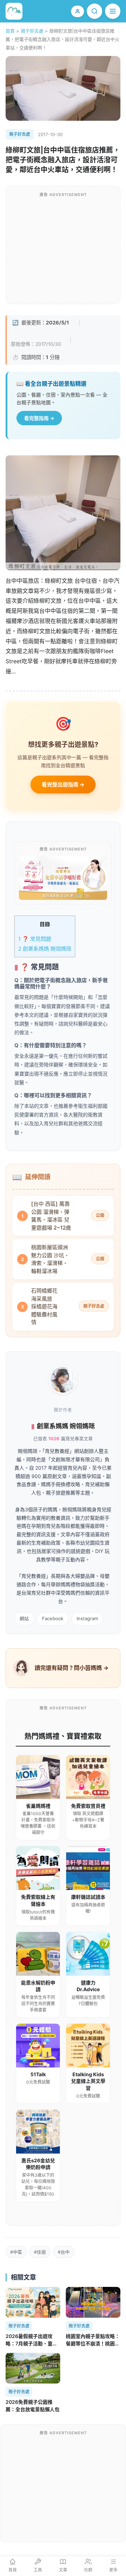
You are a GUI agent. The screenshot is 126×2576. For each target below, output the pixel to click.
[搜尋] (94, 11)
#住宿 (40, 2252)
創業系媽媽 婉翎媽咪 (45, 949)
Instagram (87, 1618)
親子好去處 (32, 31)
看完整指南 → (39, 418)
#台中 (64, 2252)
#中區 (16, 2252)
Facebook (53, 1618)
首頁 (10, 31)
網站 (24, 1618)
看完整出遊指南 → (63, 785)
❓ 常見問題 (35, 939)
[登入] (78, 11)
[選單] (113, 11)
